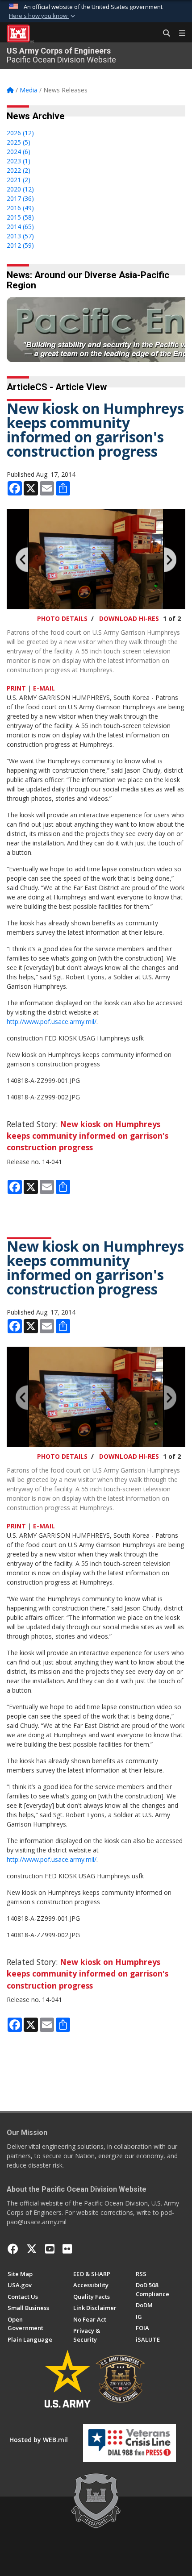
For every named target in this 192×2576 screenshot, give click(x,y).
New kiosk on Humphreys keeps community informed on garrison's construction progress (88, 1136)
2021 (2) (19, 180)
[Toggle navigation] (179, 33)
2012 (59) (20, 245)
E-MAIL (44, 688)
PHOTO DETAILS (62, 618)
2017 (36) (20, 198)
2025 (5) (19, 142)
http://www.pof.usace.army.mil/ (52, 1022)
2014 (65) (20, 227)
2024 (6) (19, 152)
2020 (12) (20, 189)
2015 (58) (20, 217)
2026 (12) (20, 133)
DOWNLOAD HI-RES (129, 618)
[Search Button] (163, 33)
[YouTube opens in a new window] (50, 2249)
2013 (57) (20, 236)
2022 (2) (19, 170)
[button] (43, 16)
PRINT (16, 688)
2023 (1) (19, 161)
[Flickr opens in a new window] (67, 2249)
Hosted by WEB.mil (39, 2440)
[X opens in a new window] (32, 2249)
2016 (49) (20, 208)
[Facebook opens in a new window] (13, 2249)
